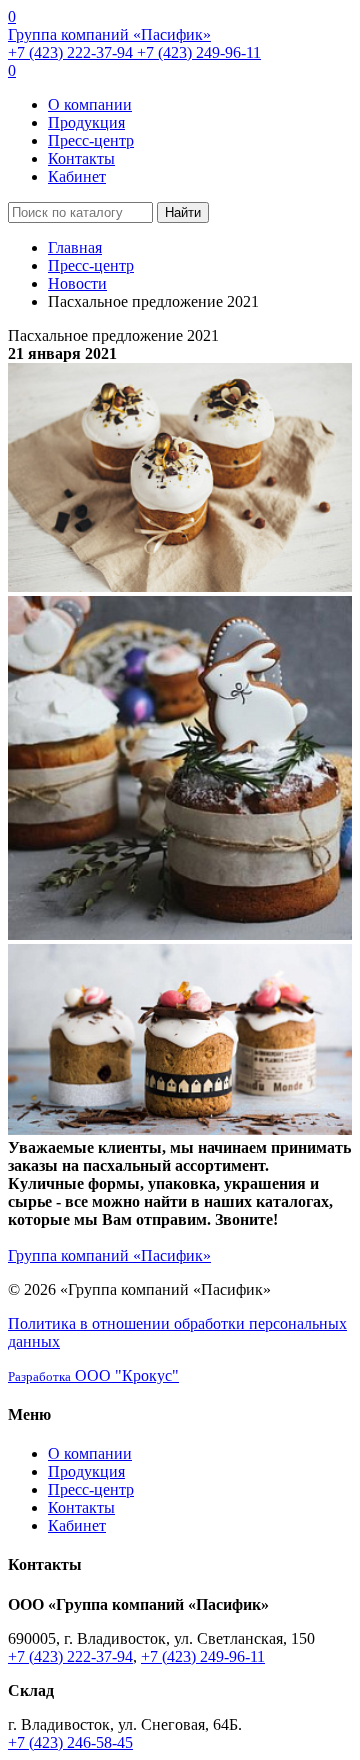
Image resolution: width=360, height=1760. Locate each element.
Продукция (86, 122)
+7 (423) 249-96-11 (199, 52)
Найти (183, 212)
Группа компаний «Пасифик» (109, 34)
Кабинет (77, 176)
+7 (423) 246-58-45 (70, 1742)
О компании (90, 104)
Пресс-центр (91, 140)
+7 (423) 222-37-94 (72, 52)
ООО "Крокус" (93, 1375)
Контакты (81, 158)
